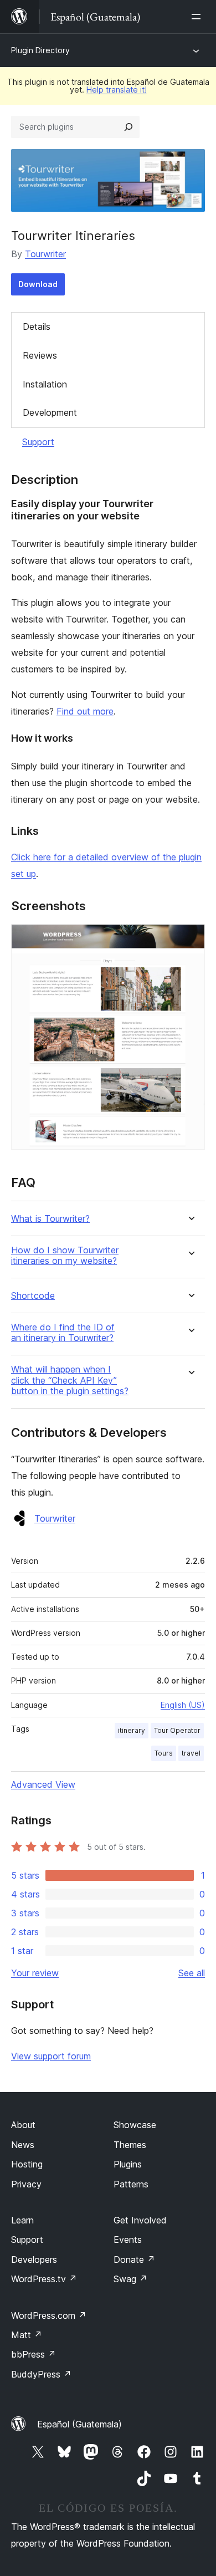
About (23, 2125)
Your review (35, 1973)
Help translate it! (117, 90)
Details (37, 327)
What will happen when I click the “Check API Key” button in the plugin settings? (70, 1380)
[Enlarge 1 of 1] (190, 939)
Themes (130, 2145)
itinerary (132, 1730)
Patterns (131, 2184)
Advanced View (43, 1784)
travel (191, 1753)
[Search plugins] (128, 127)
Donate (134, 2259)
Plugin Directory (40, 50)
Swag (130, 2279)
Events (128, 2240)
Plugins (128, 2164)
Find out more (85, 711)
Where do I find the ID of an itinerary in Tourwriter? (63, 1333)
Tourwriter (45, 254)
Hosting (27, 2164)
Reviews (40, 355)
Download (38, 284)
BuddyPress (41, 2374)
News (23, 2145)
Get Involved (140, 2220)
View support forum (51, 2056)
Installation (45, 384)
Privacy (26, 2184)
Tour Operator (177, 1730)
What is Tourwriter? (50, 1219)
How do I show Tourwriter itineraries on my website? (65, 1256)
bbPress (34, 2354)
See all (192, 1973)
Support (38, 442)
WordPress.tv (44, 2279)
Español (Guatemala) (79, 2424)
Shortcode (33, 1296)
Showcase (135, 2125)
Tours (164, 1753)
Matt (27, 2335)
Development (50, 412)
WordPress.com (49, 2315)
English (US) (183, 1705)
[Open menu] (198, 17)
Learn (22, 2220)
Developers (34, 2259)
